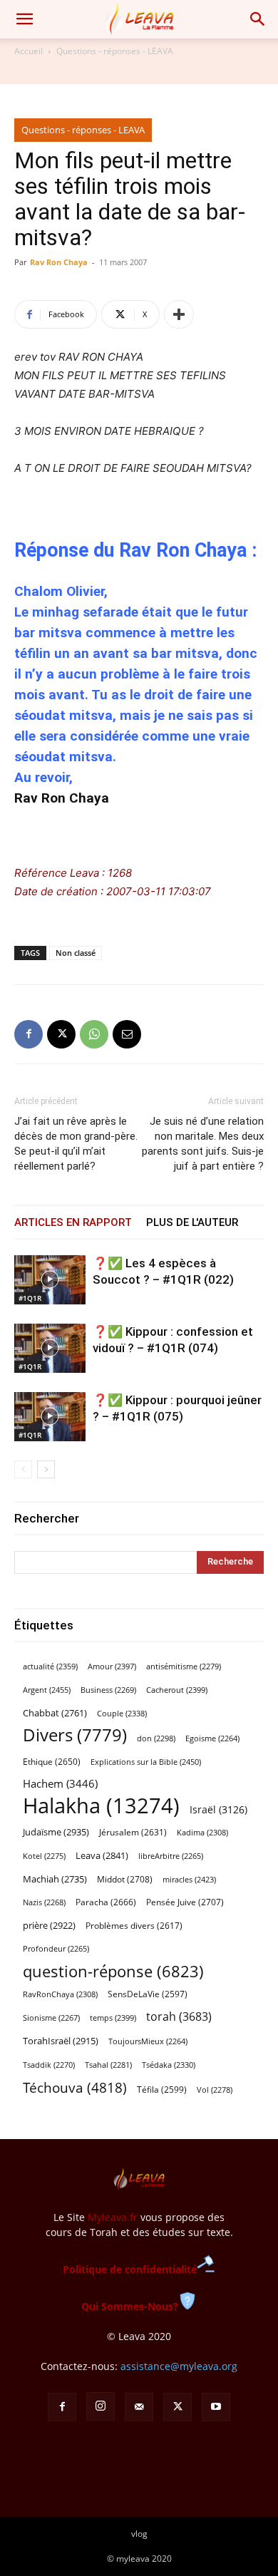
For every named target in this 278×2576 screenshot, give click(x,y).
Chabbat (55, 1713)
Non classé (76, 953)
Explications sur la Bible (146, 1762)
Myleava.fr (113, 2217)
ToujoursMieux (148, 2041)
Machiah (55, 1879)
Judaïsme (56, 1832)
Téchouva (75, 2087)
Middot (125, 1879)
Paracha (106, 1902)
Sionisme (51, 2018)
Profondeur (56, 1949)
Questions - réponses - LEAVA (115, 51)
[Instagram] (101, 2406)
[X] (61, 1034)
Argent (47, 1690)
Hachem (60, 1783)
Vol (215, 2090)
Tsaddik (49, 2065)
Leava (102, 1855)
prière (49, 1925)
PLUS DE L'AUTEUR (192, 1222)
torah (179, 2017)
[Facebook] (29, 1034)
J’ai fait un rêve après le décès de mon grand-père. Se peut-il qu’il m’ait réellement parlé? (76, 1144)
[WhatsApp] (94, 1034)
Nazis (44, 1902)
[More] (179, 314)
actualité (50, 1666)
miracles (189, 1879)
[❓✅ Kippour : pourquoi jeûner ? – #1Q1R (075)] (50, 1417)
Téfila (162, 2089)
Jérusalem (133, 1832)
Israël (218, 1809)
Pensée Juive (185, 1902)
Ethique (52, 1762)
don (156, 1738)
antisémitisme (184, 1666)
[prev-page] (23, 1469)
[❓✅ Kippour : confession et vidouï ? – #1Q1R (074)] (50, 1348)
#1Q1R (30, 1298)
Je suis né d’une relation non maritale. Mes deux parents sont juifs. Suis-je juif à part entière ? (203, 1144)
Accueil (29, 51)
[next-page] (46, 1469)
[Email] (127, 1034)
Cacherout (177, 1690)
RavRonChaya (60, 1994)
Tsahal (108, 2065)
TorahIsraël (61, 2041)
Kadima (202, 1833)
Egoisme (212, 1738)
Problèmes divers (134, 1926)
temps (113, 2018)
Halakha (101, 1806)
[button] (24, 19)
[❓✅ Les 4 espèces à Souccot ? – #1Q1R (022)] (50, 1280)
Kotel (44, 1856)
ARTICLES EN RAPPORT (73, 1222)
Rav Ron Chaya (59, 262)
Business (108, 1690)
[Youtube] (216, 2407)
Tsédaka (169, 2065)
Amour (112, 1666)
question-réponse (113, 1971)
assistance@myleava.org (179, 2366)
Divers (75, 1735)
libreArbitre (171, 1856)
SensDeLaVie (148, 1994)
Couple (122, 1713)
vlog (139, 2534)
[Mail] (139, 2407)
